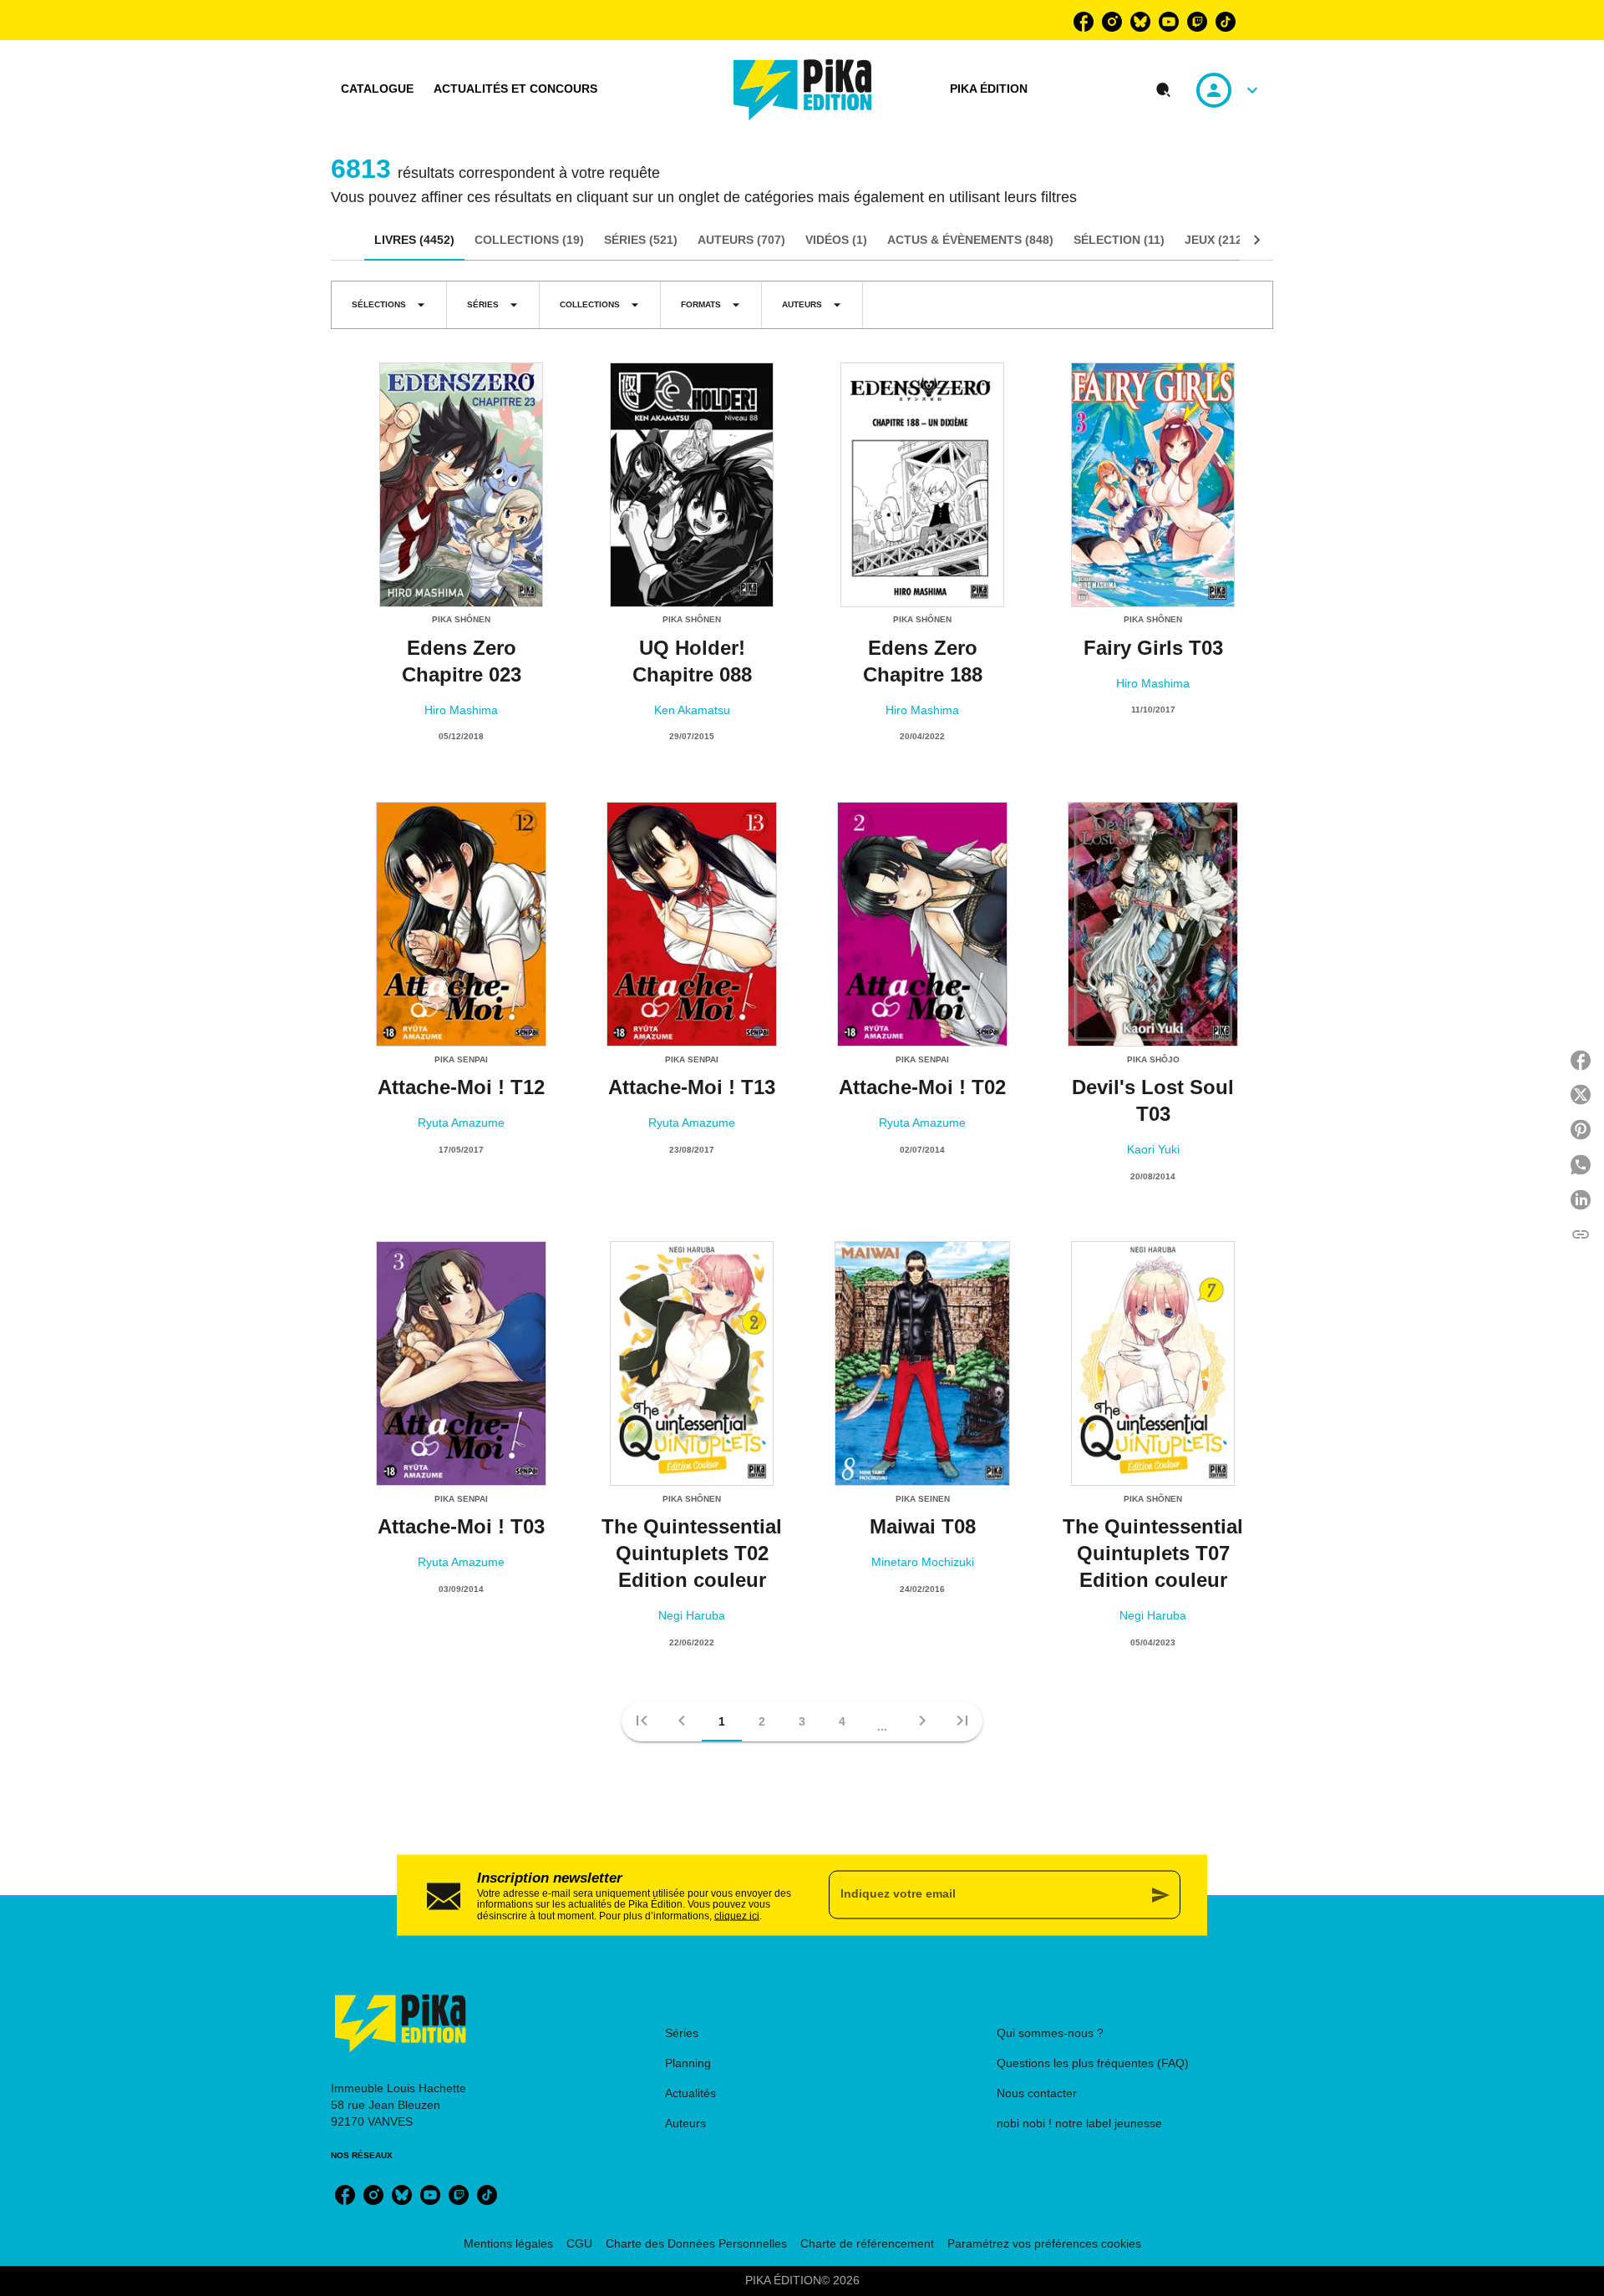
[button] (389, 305)
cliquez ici (737, 1915)
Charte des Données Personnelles (696, 2243)
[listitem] (1084, 22)
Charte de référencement (867, 2243)
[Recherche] (1164, 90)
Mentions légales (508, 2243)
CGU (579, 2243)
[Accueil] (803, 90)
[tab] (377, 89)
